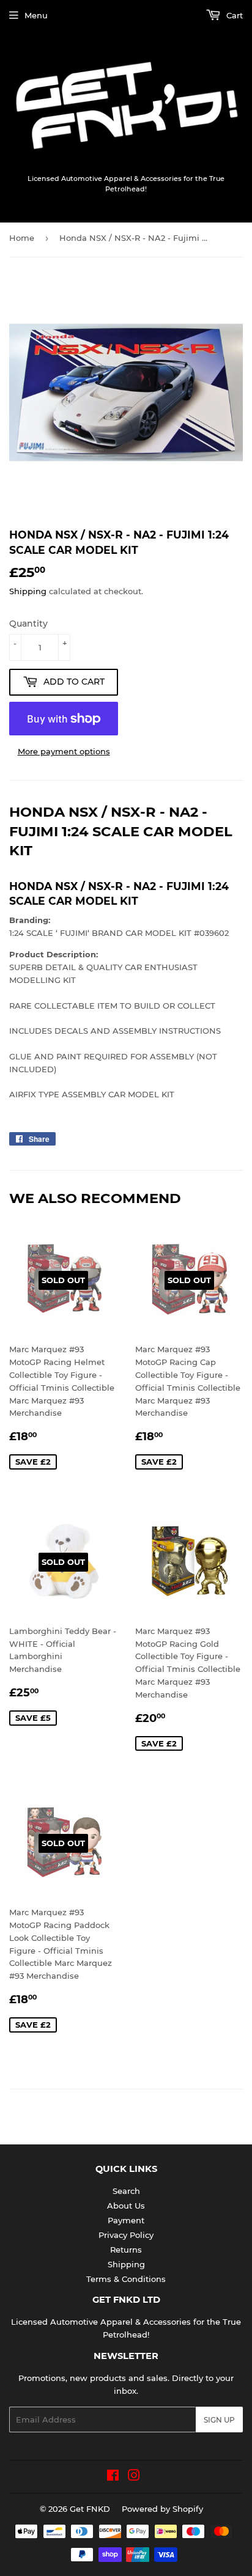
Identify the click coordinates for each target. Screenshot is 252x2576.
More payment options (64, 751)
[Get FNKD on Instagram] (134, 2477)
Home (22, 238)
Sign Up (219, 2420)
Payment (126, 2220)
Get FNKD (90, 2509)
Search (126, 2191)
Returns (126, 2250)
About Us (126, 2206)
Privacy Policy (126, 2235)
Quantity (28, 624)
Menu (36, 15)
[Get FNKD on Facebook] (113, 2477)
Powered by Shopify (162, 2509)
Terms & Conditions (126, 2279)
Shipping (28, 591)
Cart (233, 15)
